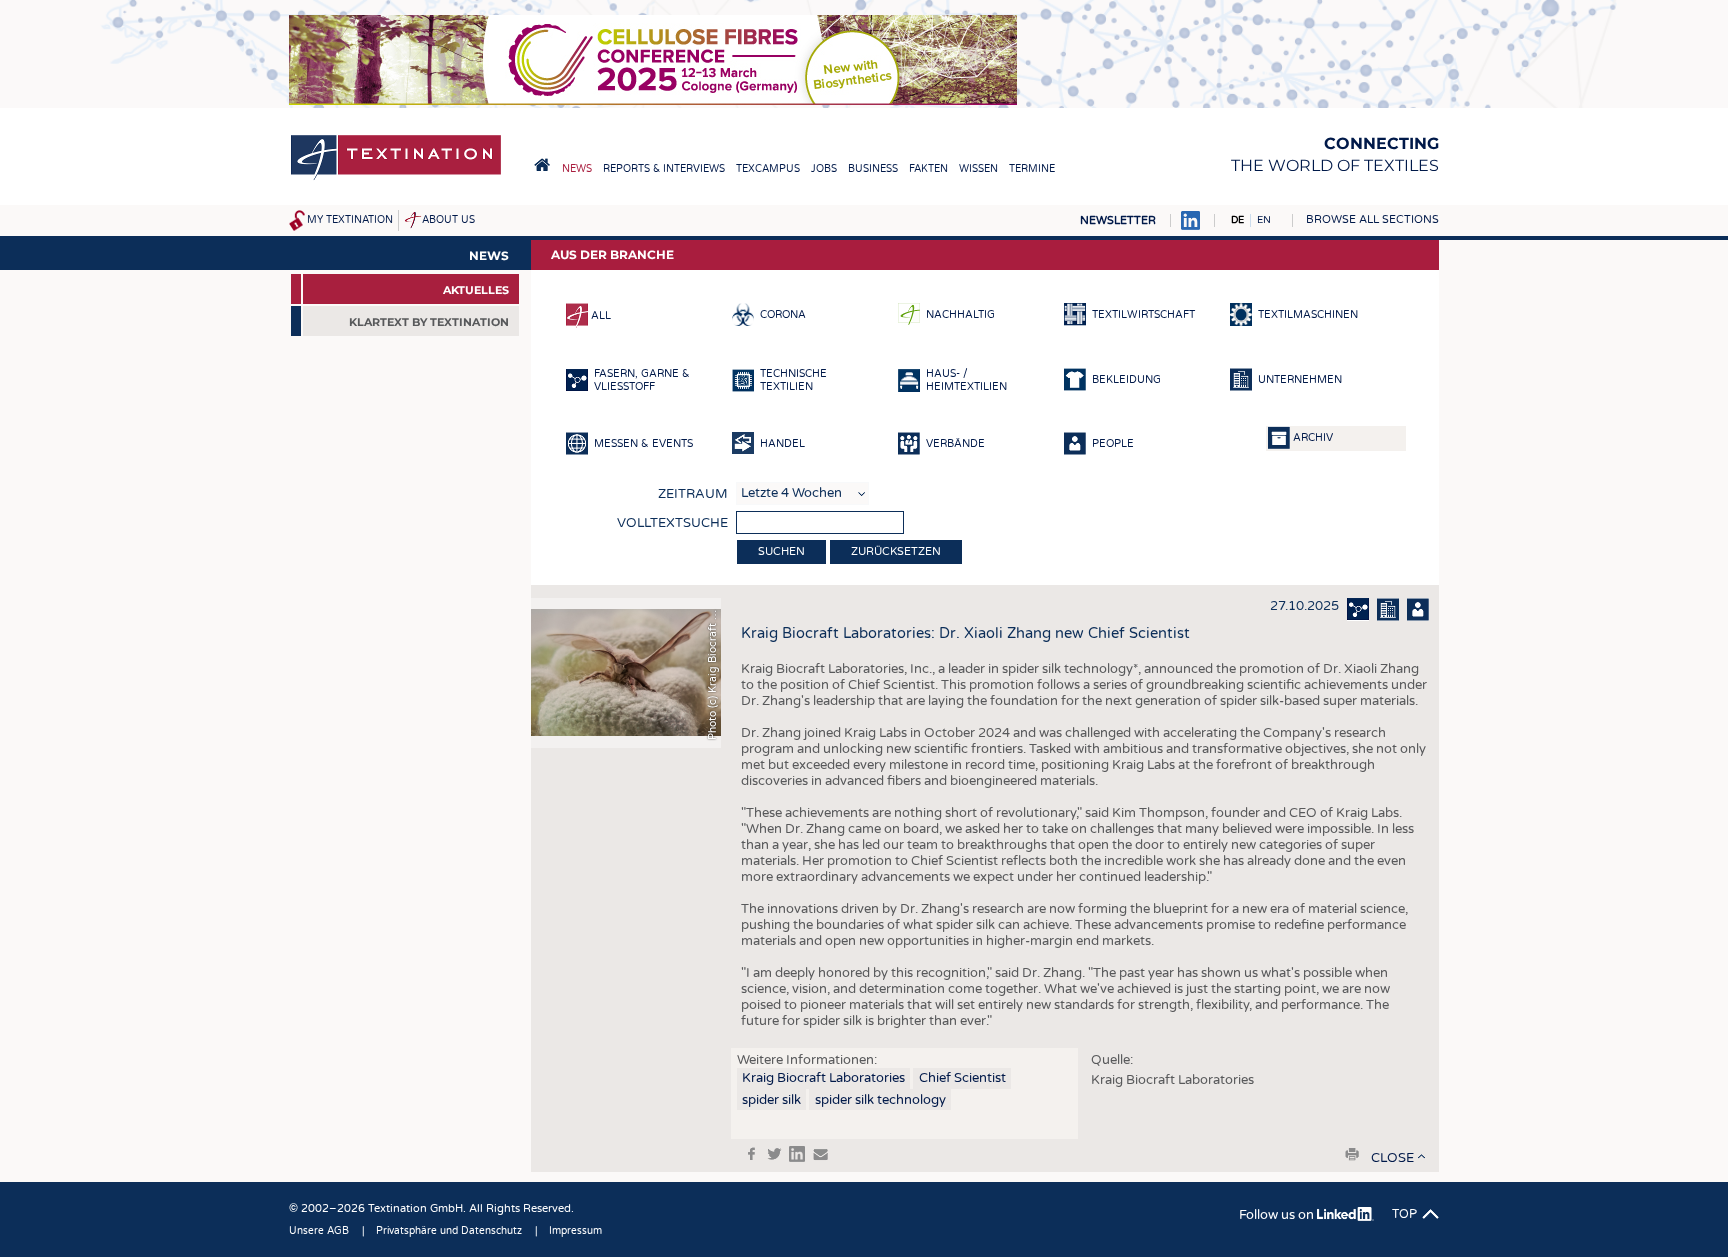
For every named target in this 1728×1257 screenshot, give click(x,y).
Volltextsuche (672, 523)
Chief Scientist (962, 1078)
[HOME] (542, 165)
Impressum (575, 1231)
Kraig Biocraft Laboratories (823, 1078)
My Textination (350, 220)
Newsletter (1118, 220)
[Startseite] (396, 178)
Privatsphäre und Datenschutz (449, 1231)
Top (1404, 1214)
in (797, 1154)
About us (448, 220)
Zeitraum (693, 494)
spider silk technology (880, 1100)
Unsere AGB (319, 1231)
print (1352, 1154)
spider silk (771, 1100)
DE (1237, 220)
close (1392, 1158)
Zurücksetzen (896, 551)
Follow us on (1278, 1215)
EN (1264, 220)
